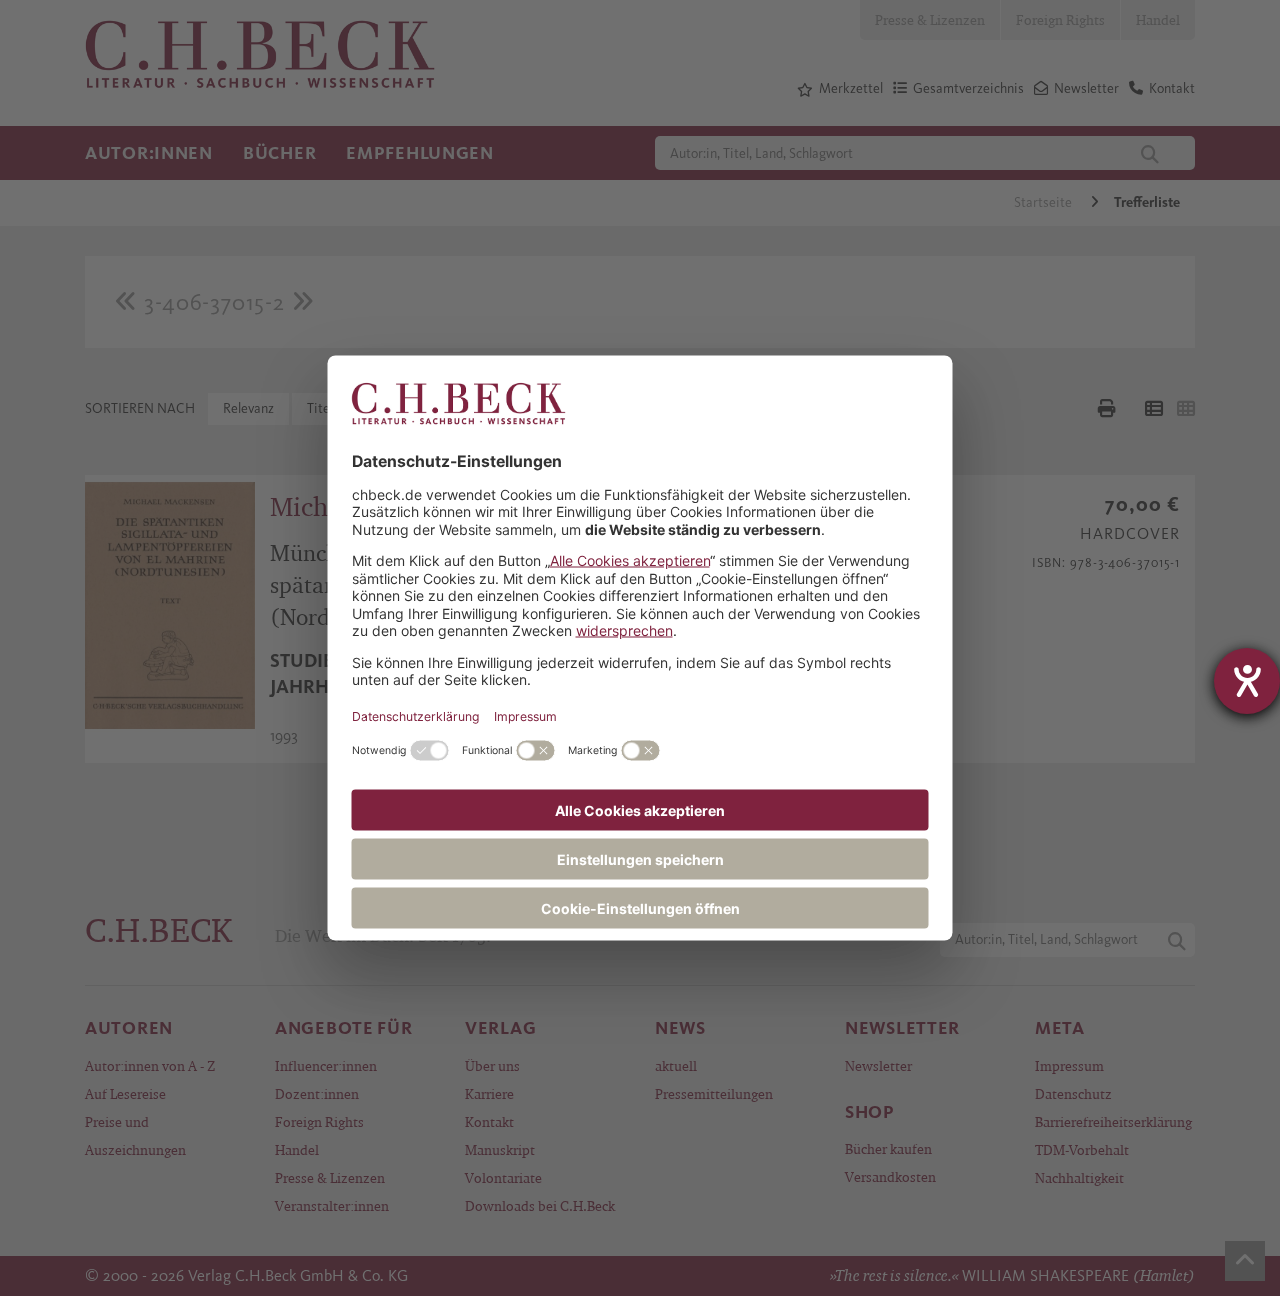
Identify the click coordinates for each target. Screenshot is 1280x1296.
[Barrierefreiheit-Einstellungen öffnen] (1247, 681)
